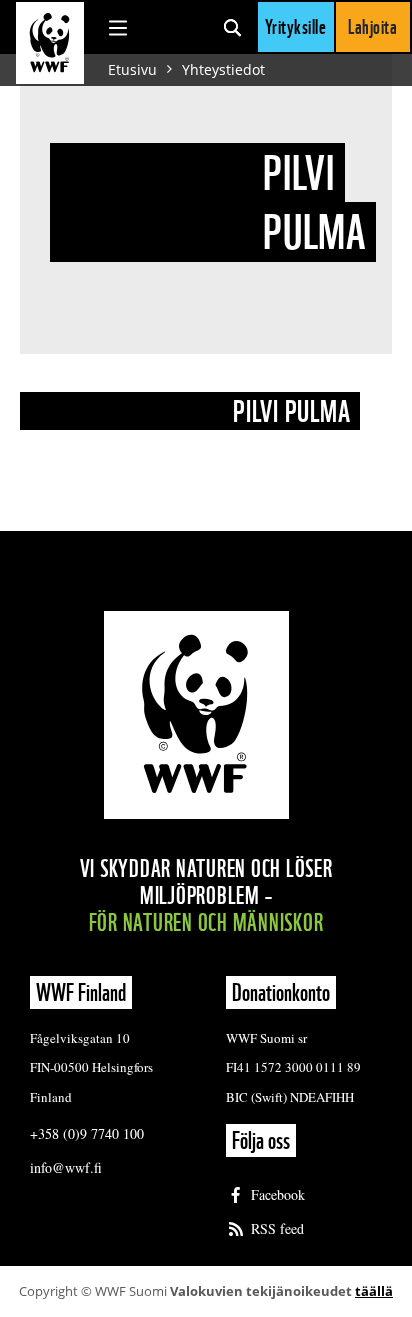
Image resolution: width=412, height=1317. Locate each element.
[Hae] (232, 27)
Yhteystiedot (223, 69)
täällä (374, 1291)
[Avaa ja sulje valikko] (118, 27)
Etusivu (132, 69)
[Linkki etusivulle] (50, 43)
